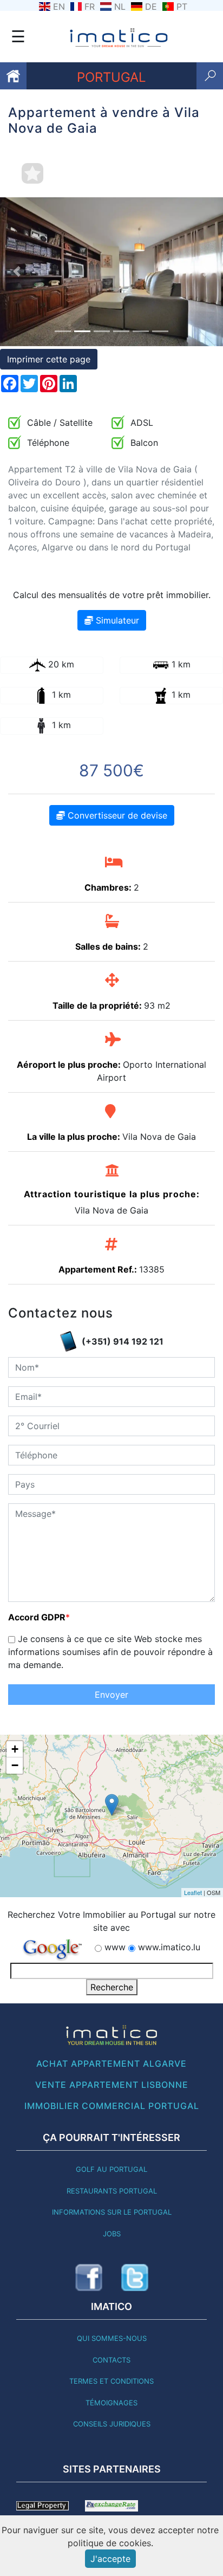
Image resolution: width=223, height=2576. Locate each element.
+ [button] (15, 1749)
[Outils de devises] (111, 2505)
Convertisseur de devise (116, 815)
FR (90, 7)
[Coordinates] (112, 1805)
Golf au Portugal (111, 2169)
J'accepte (110, 2559)
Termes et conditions (111, 2381)
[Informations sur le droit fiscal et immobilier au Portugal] (42, 2505)
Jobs (112, 2234)
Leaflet (193, 1892)
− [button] (15, 1765)
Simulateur (116, 620)
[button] (17, 272)
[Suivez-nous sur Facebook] (89, 2277)
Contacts (111, 2360)
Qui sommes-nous (112, 2338)
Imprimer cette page (49, 359)
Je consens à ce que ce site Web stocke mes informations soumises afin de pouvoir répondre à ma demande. (110, 1652)
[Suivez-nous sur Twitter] (135, 2277)
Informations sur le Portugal (112, 2212)
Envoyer (111, 1695)
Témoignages (111, 2403)
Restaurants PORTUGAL (112, 2191)
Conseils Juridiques (112, 2424)
